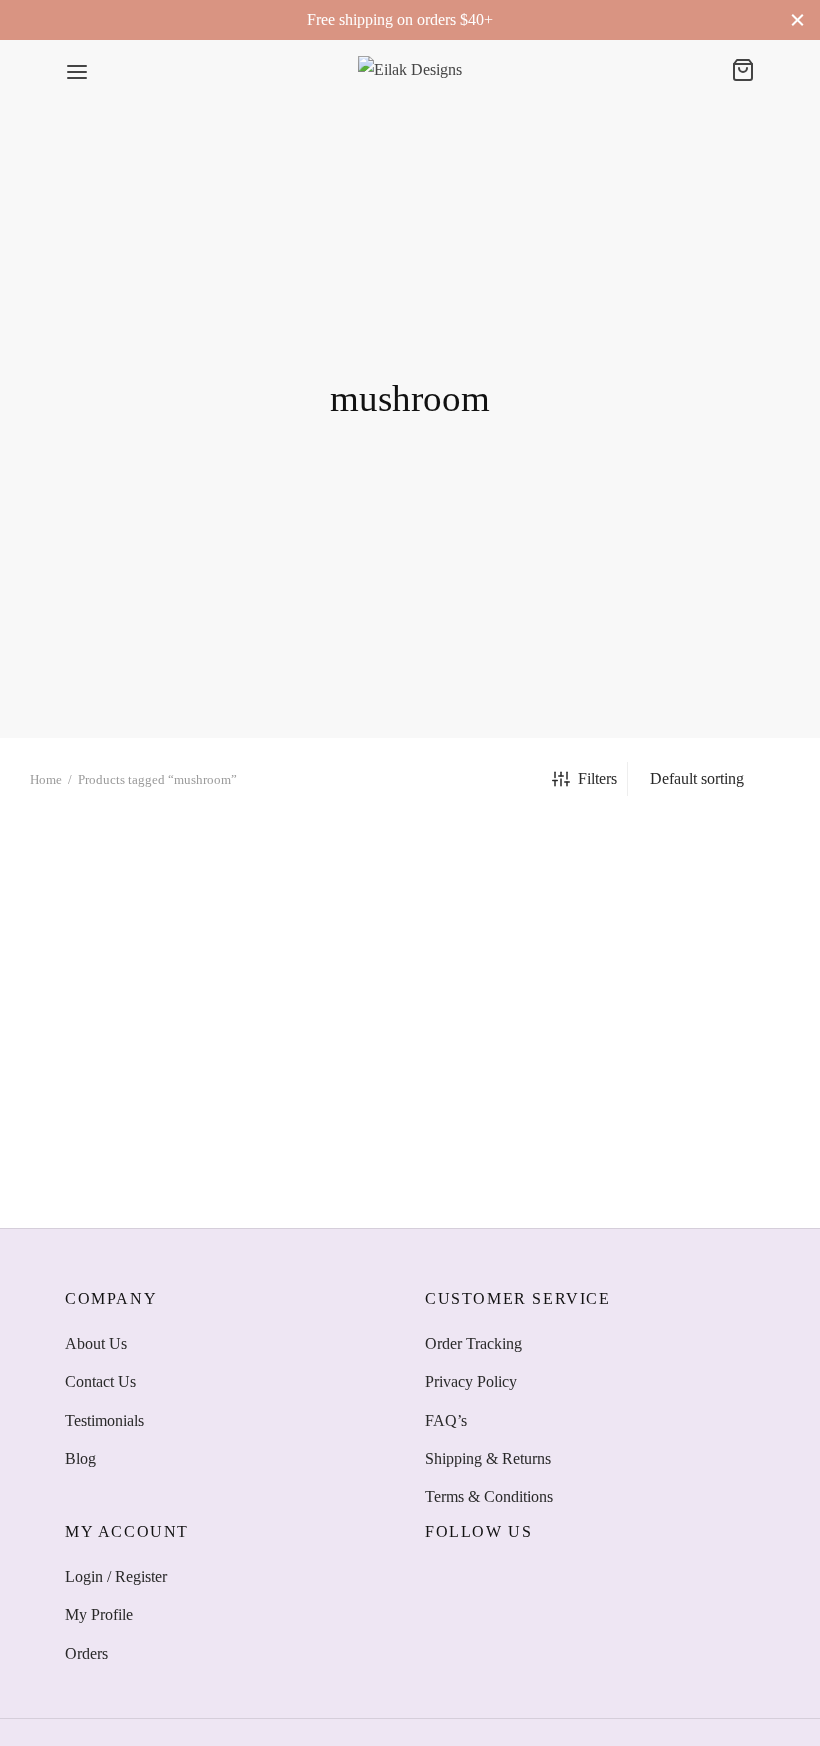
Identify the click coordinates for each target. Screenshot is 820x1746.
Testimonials (104, 1420)
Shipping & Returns (488, 1458)
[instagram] (520, 1576)
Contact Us (100, 1381)
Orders (86, 1653)
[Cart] (743, 70)
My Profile (99, 1614)
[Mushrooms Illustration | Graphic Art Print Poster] (146, 1016)
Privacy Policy (471, 1381)
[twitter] (480, 1576)
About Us (96, 1343)
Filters (597, 778)
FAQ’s (446, 1420)
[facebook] (440, 1576)
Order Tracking (473, 1343)
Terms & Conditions (489, 1496)
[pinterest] (561, 1576)
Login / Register (116, 1576)
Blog (80, 1458)
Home (46, 779)
